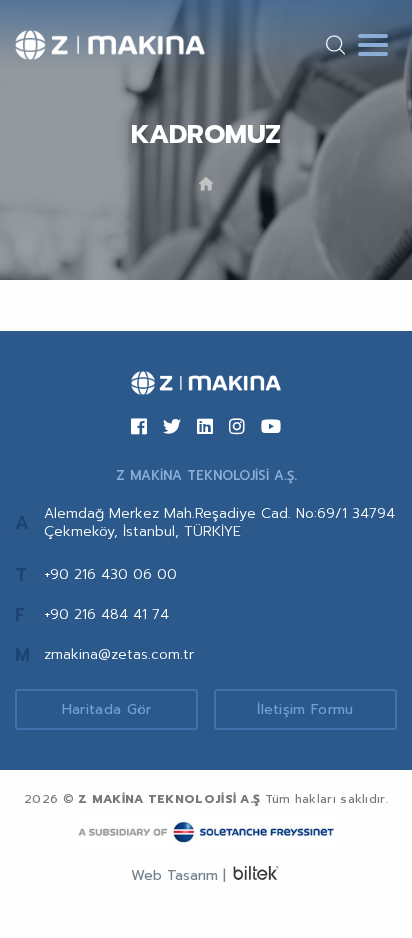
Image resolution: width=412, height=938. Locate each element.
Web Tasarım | (178, 875)
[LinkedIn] (205, 428)
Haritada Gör (107, 709)
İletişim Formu (305, 709)
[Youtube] (271, 428)
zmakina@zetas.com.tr (119, 654)
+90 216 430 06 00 (110, 574)
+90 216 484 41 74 (106, 614)
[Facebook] (139, 428)
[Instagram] (237, 428)
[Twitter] (172, 428)
